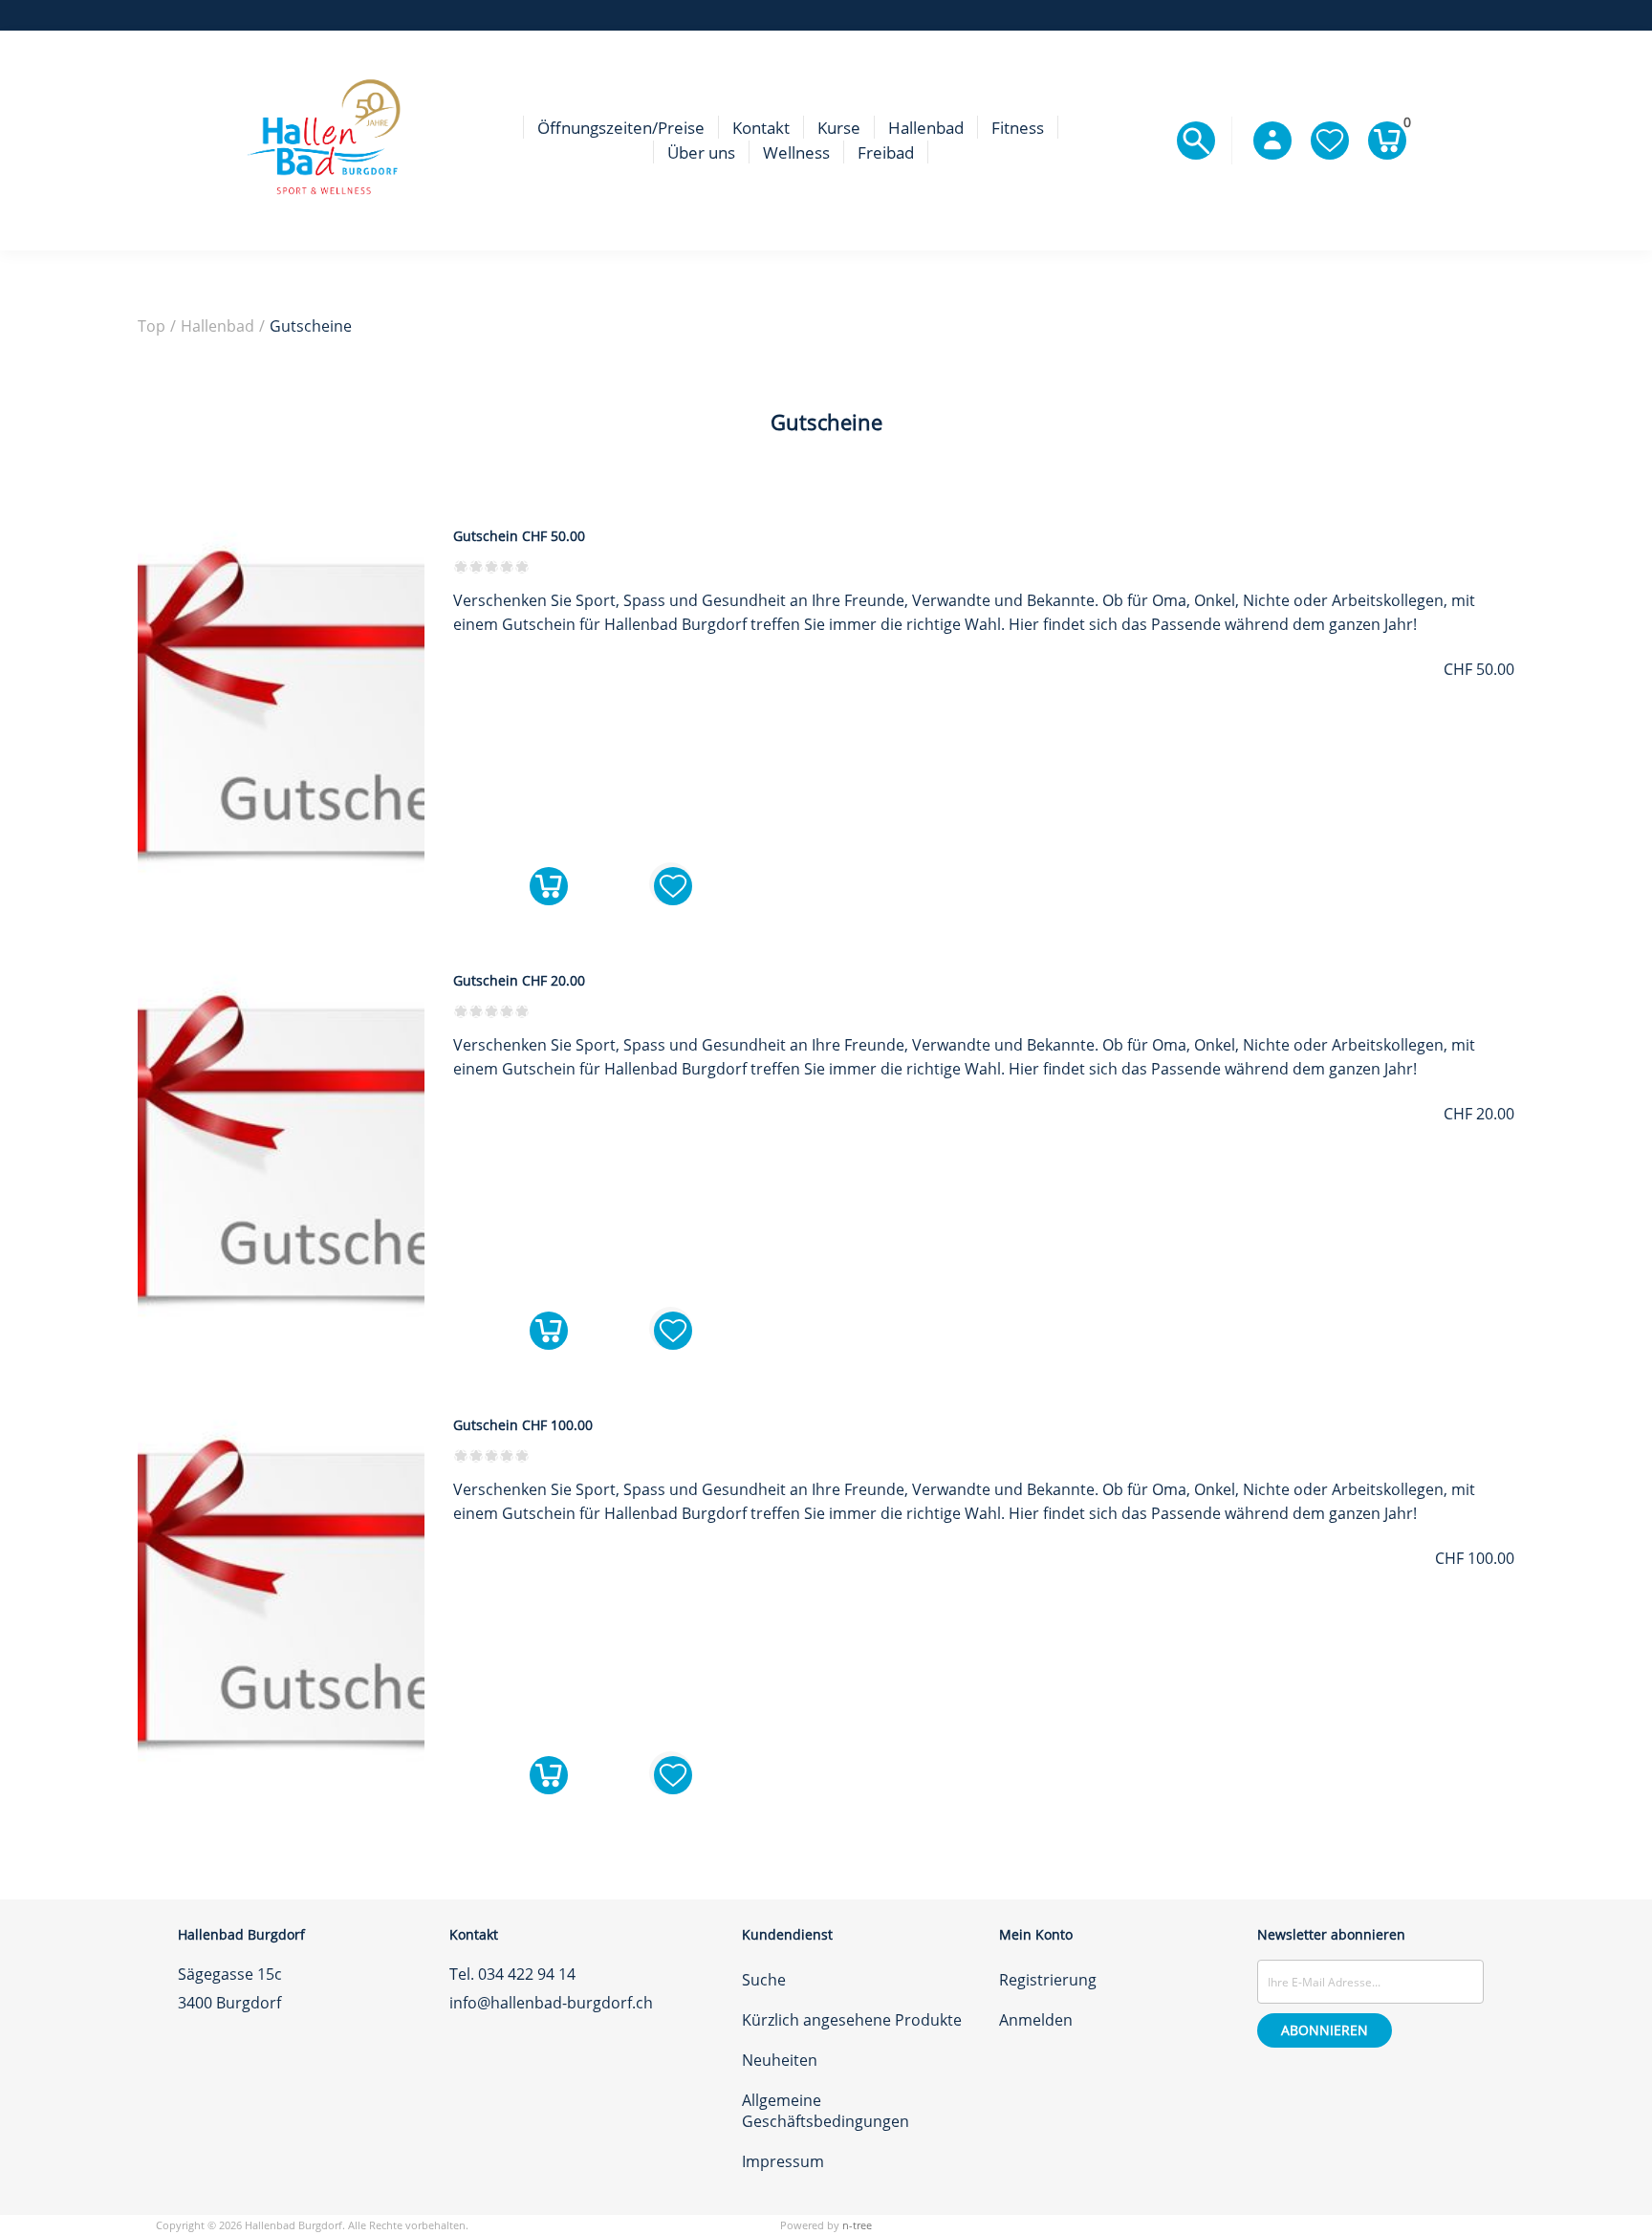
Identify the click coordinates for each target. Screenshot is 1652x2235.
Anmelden (1036, 2020)
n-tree (857, 2225)
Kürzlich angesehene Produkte (852, 2020)
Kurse (839, 128)
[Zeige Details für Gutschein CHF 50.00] (281, 895)
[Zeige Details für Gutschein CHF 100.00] (281, 1784)
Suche (764, 1980)
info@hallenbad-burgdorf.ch (551, 2003)
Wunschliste (1330, 141)
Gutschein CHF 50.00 (519, 536)
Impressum (783, 2161)
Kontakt (761, 128)
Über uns (701, 152)
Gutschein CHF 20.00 (519, 981)
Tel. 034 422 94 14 (512, 1974)
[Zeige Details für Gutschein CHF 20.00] (281, 1339)
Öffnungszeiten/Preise (621, 128)
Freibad (886, 152)
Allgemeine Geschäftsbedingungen (826, 2111)
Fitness (1018, 128)
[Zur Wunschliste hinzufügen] (671, 884)
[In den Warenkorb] (549, 884)
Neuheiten (780, 2060)
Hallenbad (926, 128)
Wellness (796, 152)
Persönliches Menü (1272, 141)
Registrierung (1048, 1980)
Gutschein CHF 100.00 (523, 1425)
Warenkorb (1405, 126)
